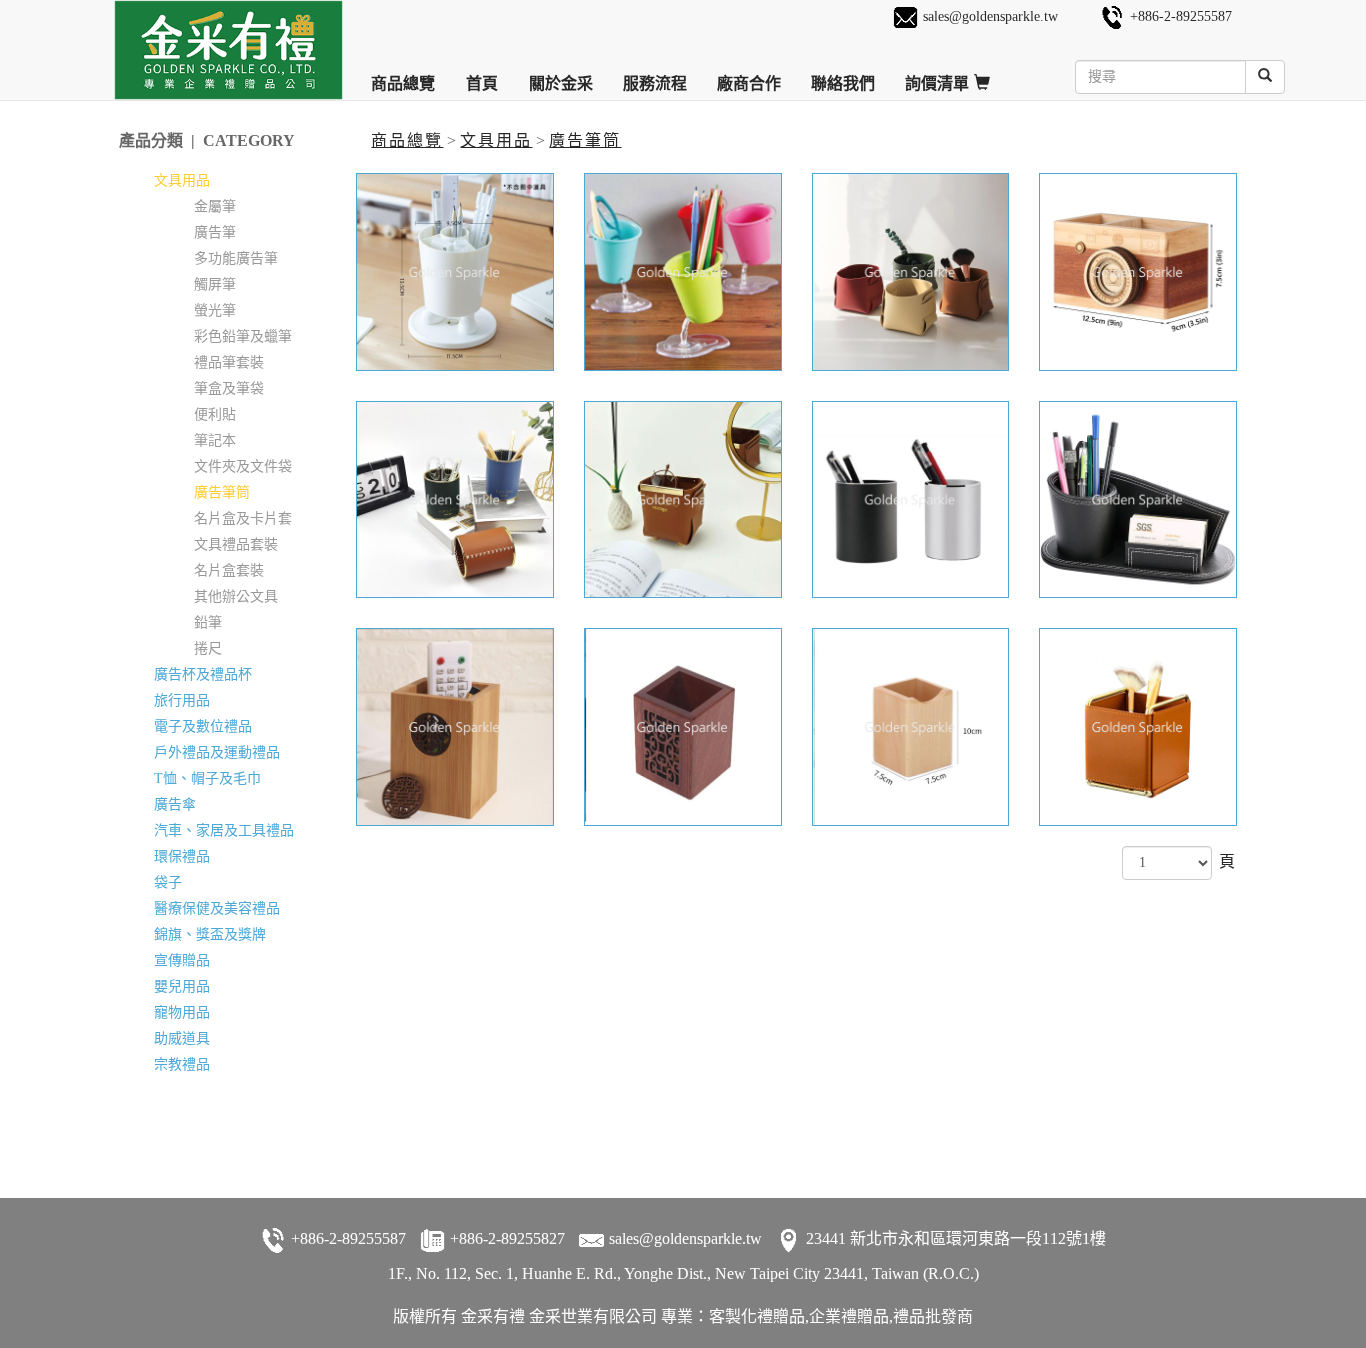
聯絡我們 (843, 76)
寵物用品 (182, 1012)
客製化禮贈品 (757, 1316)
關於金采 (561, 76)
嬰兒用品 (182, 986)
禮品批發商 (933, 1316)
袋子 (168, 882)
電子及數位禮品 (203, 726)
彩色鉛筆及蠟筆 (243, 336)
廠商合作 (749, 76)
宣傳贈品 (182, 960)
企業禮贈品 (849, 1316)
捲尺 (208, 648)
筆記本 (215, 440)
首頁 (482, 76)
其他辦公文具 (236, 596)
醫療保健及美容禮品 (217, 908)
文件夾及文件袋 (243, 466)
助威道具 (182, 1038)
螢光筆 (215, 310)
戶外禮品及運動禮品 (217, 752)
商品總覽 (403, 76)
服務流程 (655, 76)
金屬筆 (215, 206)
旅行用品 (182, 700)
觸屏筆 (215, 284)
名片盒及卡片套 (243, 518)
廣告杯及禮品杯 (203, 674)
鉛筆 (208, 622)
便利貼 (215, 414)
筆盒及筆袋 (229, 388)
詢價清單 (938, 76)
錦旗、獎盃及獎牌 (210, 934)
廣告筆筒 (585, 140)
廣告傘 (175, 804)
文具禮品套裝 (236, 544)
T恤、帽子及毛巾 (207, 778)
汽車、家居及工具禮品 (224, 830)
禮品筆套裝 (229, 362)
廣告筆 (215, 232)
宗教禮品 (182, 1064)
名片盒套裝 (229, 570)
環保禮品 (182, 856)
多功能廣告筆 (236, 258)
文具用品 (496, 140)
